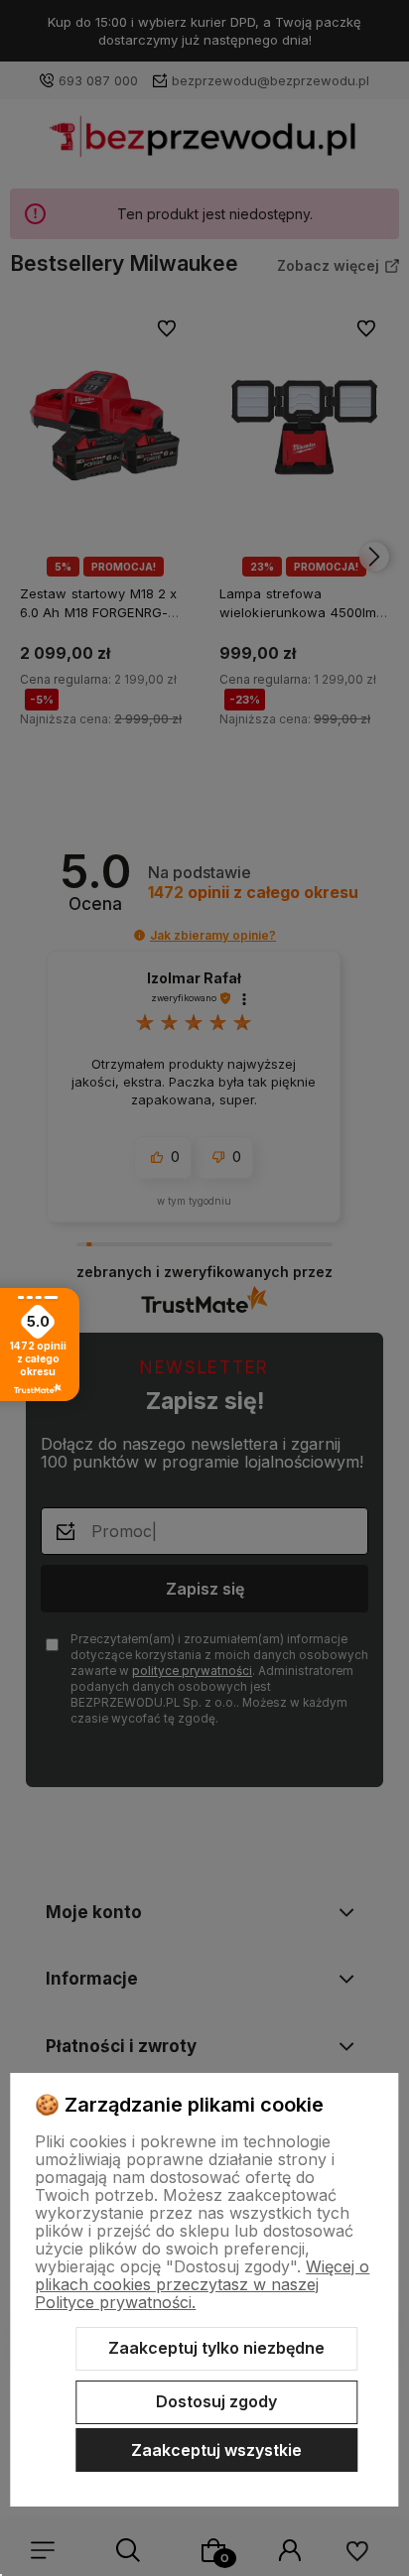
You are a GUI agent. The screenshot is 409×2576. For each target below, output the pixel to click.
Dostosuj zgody (216, 2401)
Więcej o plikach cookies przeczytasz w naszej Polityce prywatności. (202, 2284)
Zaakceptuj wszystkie (216, 2450)
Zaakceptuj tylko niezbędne (216, 2348)
